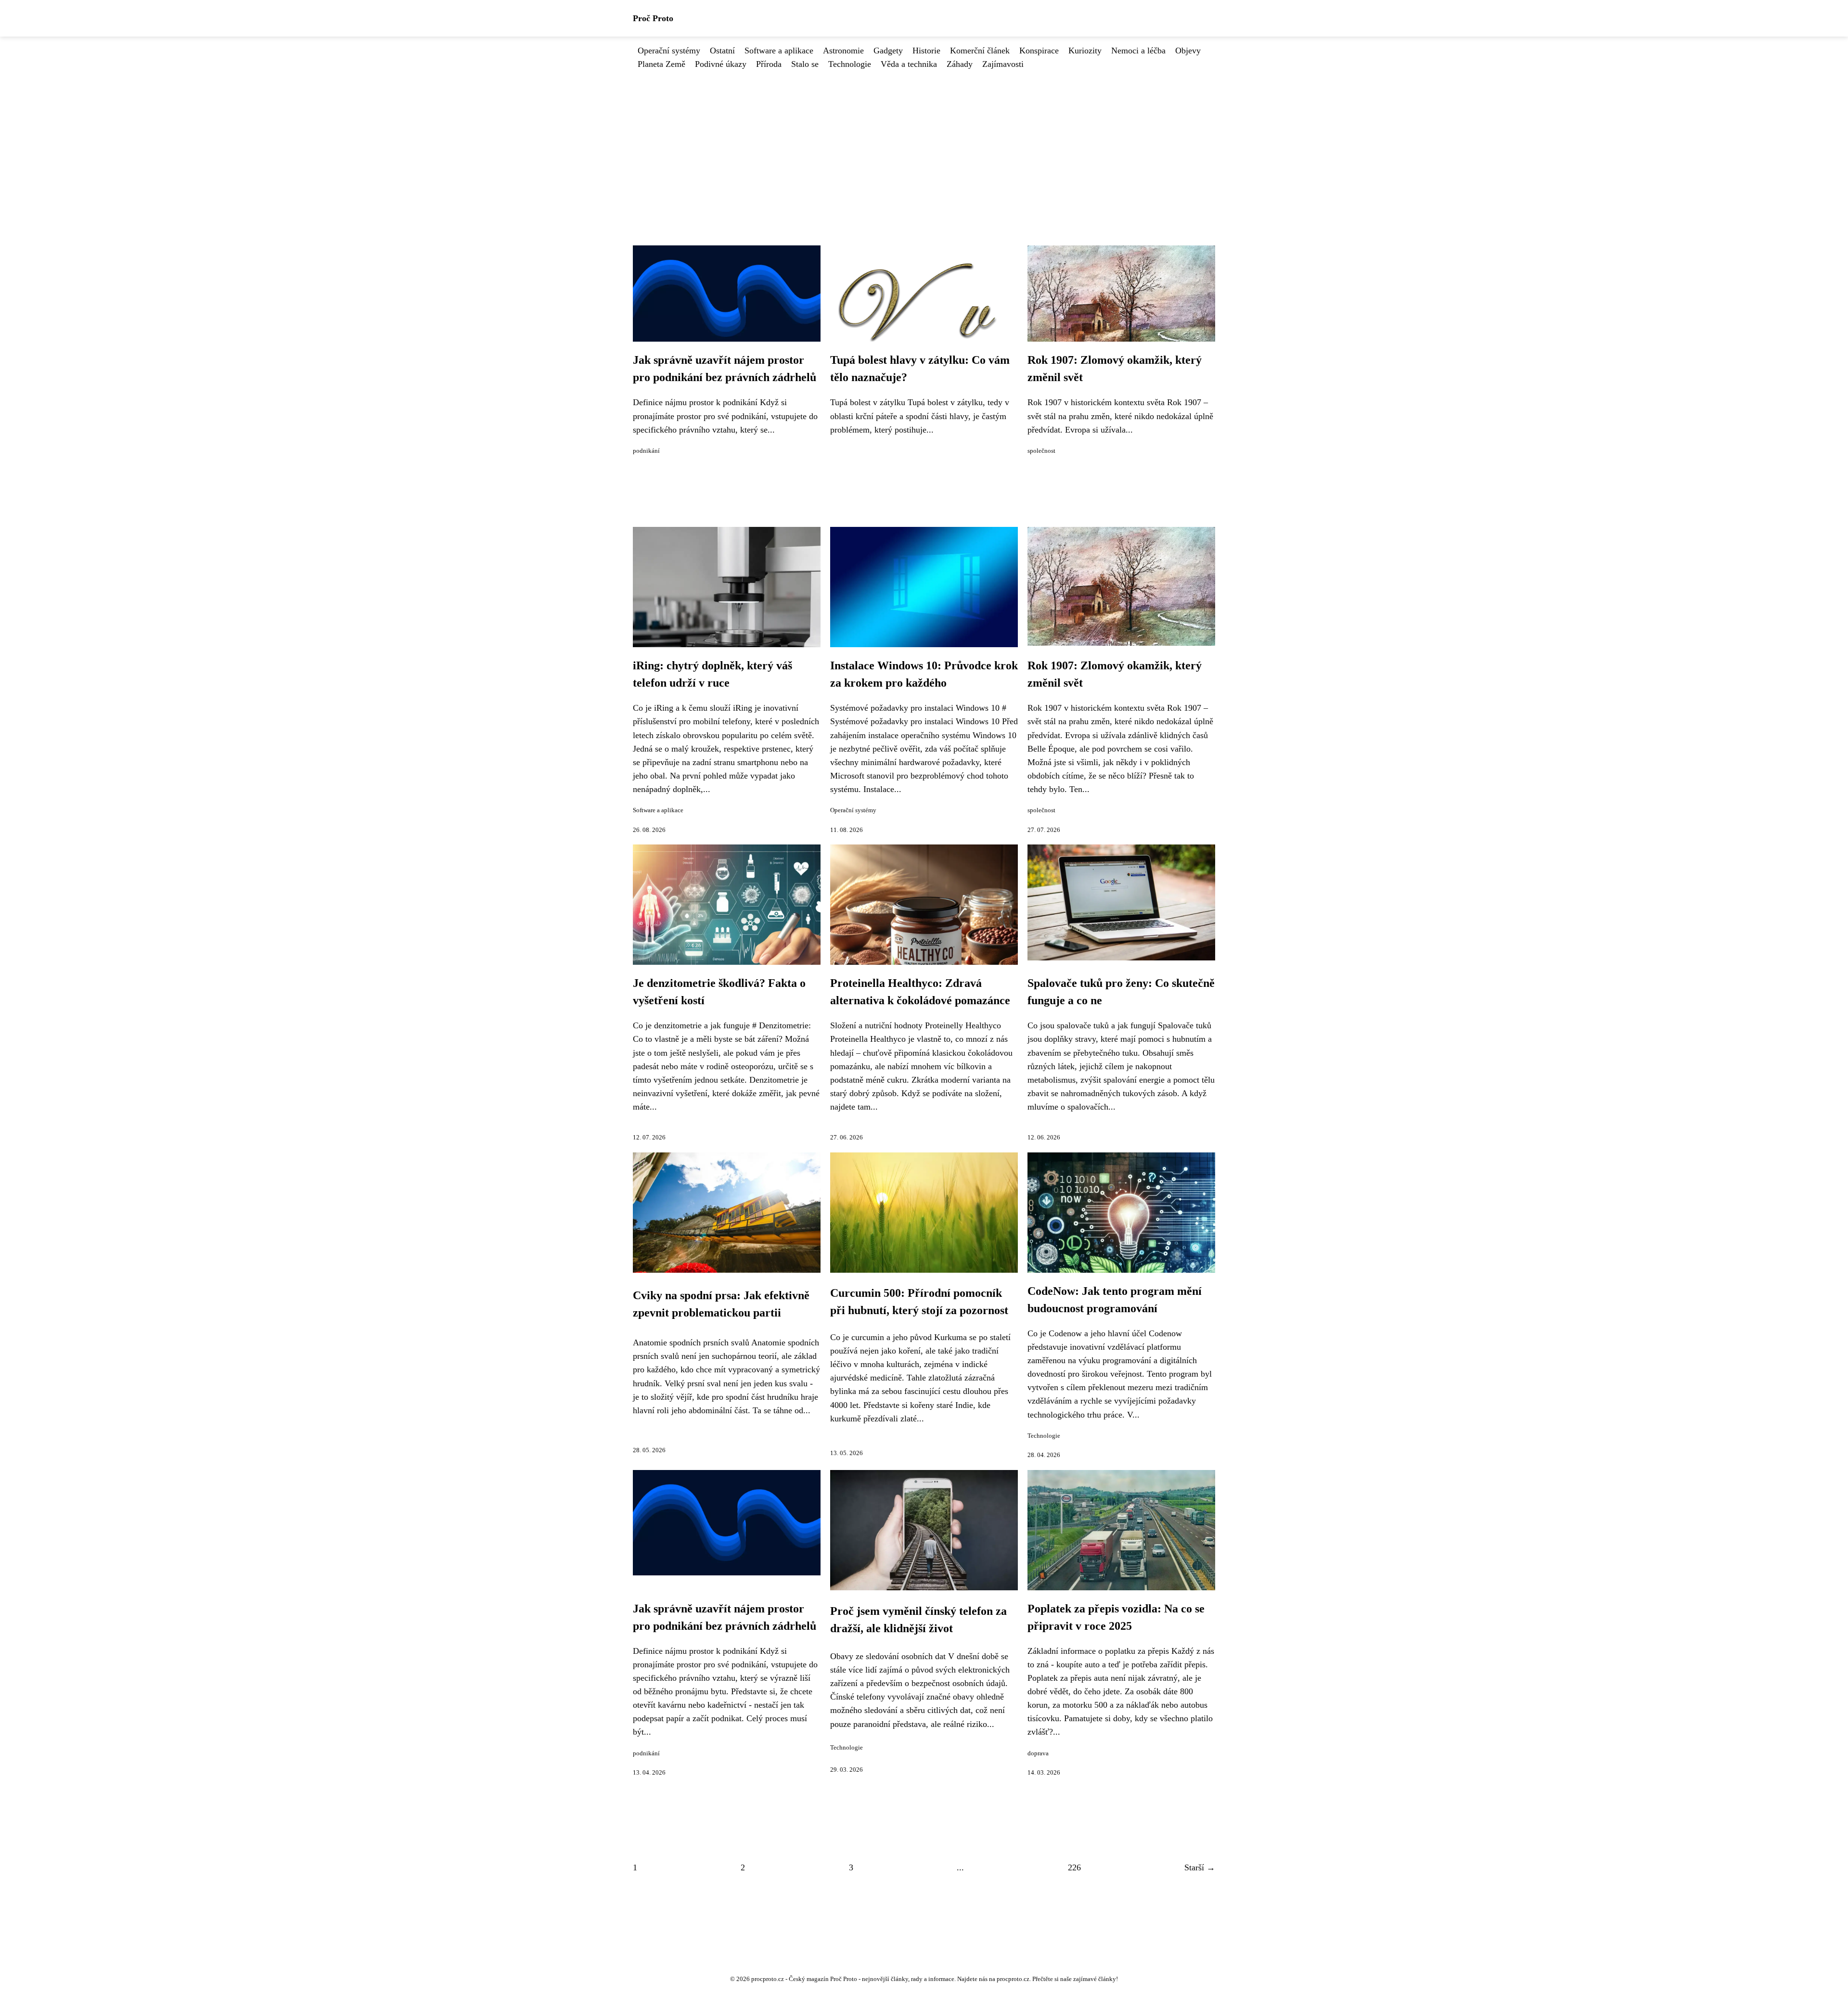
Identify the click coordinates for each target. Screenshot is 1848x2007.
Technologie (850, 64)
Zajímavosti (1003, 64)
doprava (1038, 1753)
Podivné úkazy (721, 64)
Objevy (1188, 51)
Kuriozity (1085, 51)
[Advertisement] (924, 143)
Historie (926, 51)
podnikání (646, 451)
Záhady (960, 64)
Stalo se (805, 64)
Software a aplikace (779, 51)
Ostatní (722, 51)
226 (1074, 1867)
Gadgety (888, 51)
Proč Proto (653, 18)
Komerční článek (980, 51)
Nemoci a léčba (1138, 51)
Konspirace (1039, 51)
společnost (1041, 451)
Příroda (769, 64)
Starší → (1200, 1867)
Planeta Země (661, 64)
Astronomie (843, 51)
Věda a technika (909, 64)
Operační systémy (669, 51)
